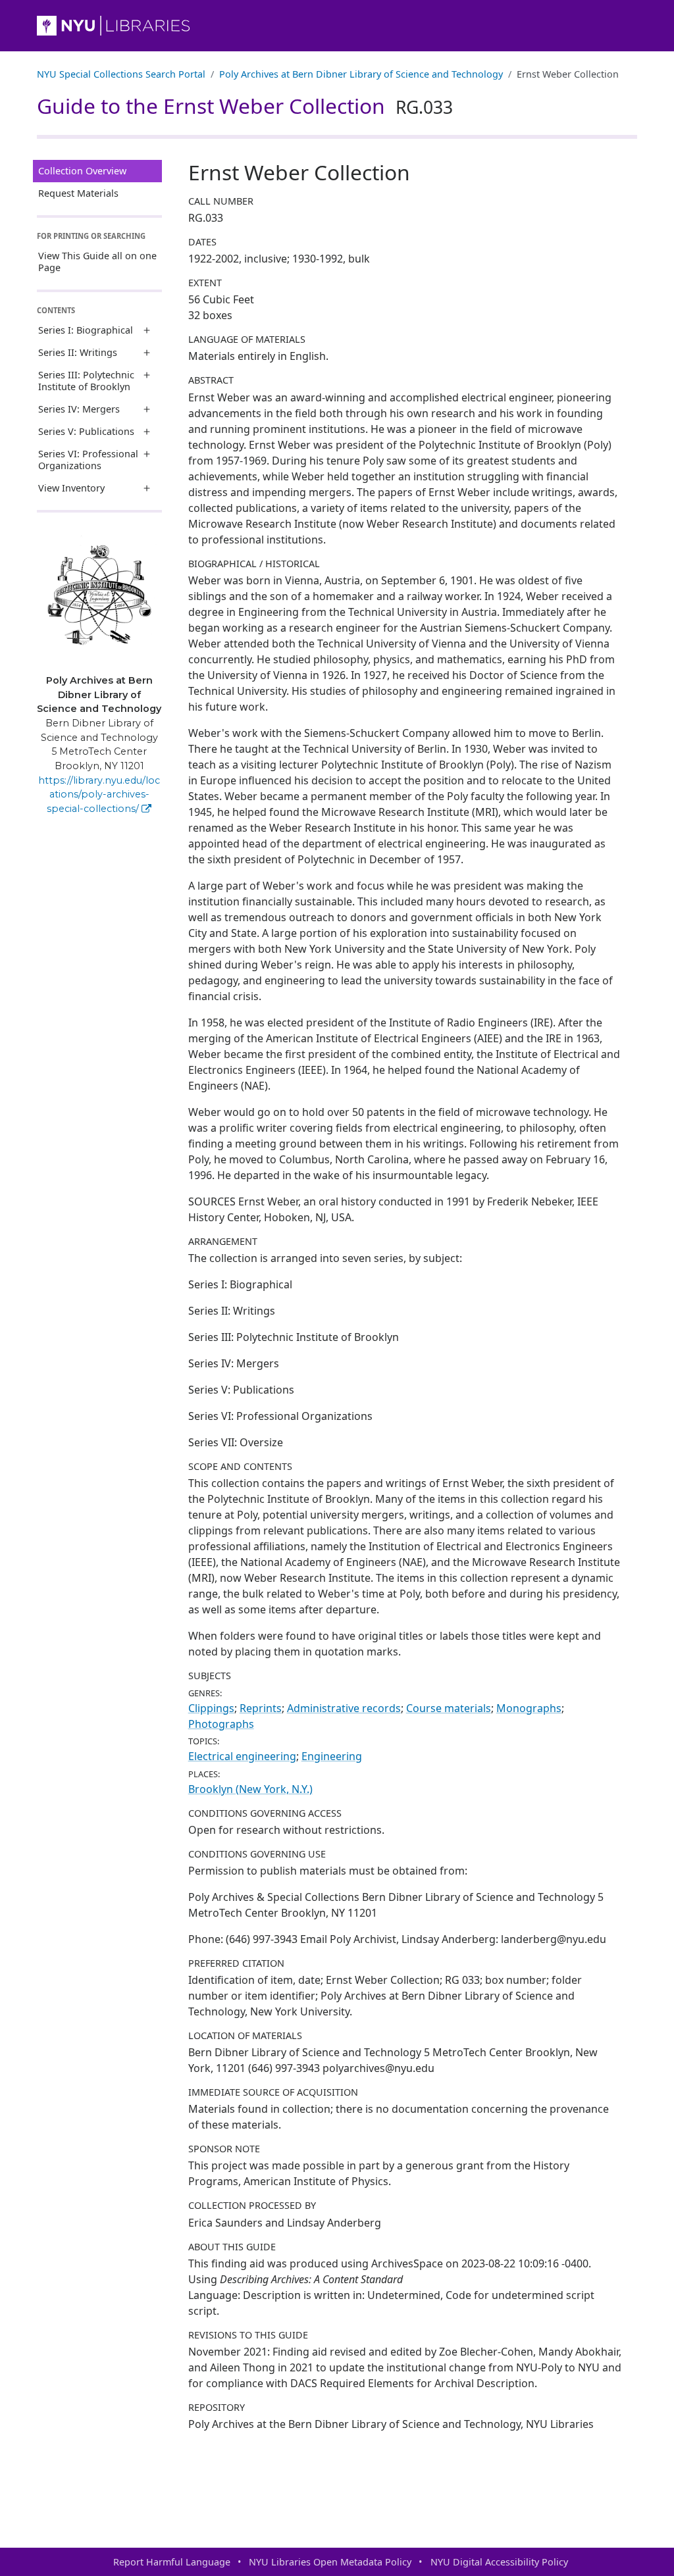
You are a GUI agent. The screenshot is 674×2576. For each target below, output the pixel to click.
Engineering (332, 1756)
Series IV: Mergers (79, 409)
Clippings (211, 1708)
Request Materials (78, 193)
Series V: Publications (86, 431)
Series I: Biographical (86, 330)
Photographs (221, 1724)
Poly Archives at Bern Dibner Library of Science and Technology (361, 74)
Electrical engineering (242, 1756)
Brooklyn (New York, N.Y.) (250, 1789)
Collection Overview (82, 171)
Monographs (529, 1708)
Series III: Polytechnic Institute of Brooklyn (86, 381)
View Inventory (71, 488)
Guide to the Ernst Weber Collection (245, 106)
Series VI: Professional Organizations (88, 460)
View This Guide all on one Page (97, 262)
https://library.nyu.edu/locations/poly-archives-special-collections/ (99, 795)
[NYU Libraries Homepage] (337, 26)
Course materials (449, 1708)
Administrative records (344, 1708)
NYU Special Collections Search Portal (121, 74)
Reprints (261, 1708)
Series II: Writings (78, 352)
